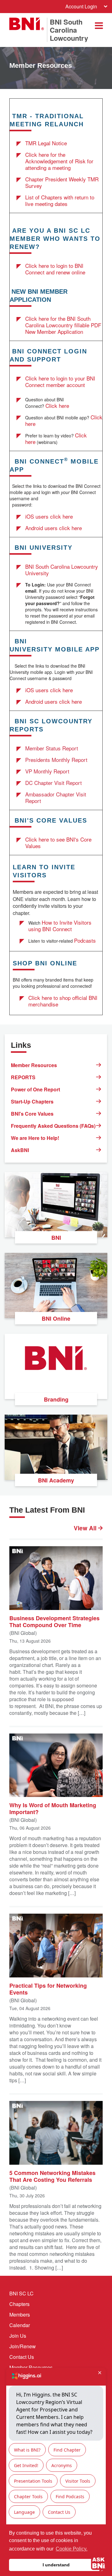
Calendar (20, 2325)
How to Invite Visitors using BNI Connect (60, 926)
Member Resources (34, 1065)
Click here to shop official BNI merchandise (63, 1001)
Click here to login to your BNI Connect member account (60, 381)
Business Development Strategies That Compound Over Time (54, 1621)
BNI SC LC (21, 2293)
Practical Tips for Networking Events (48, 1989)
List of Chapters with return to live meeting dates (60, 200)
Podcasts (85, 940)
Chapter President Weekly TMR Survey (62, 182)
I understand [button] (56, 2565)
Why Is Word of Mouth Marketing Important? (53, 1808)
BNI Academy (56, 1480)
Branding (56, 1399)
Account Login (81, 6)
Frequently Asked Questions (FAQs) (53, 1126)
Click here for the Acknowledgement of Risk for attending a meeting (59, 161)
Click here (57, 406)
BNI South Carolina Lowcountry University (62, 570)
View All (86, 1528)
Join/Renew (23, 2346)
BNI (56, 1238)
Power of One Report (35, 1089)
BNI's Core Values (32, 1114)
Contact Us (22, 2357)
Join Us (18, 2336)
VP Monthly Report (47, 771)
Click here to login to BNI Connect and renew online (55, 269)
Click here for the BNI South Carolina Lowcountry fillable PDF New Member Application (63, 325)
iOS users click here (49, 516)
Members (20, 2315)
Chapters (19, 2304)
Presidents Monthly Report (56, 760)
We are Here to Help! (35, 1138)
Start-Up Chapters (32, 1101)
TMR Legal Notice (46, 143)
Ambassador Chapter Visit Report (56, 797)
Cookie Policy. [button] (72, 2549)
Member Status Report (52, 748)
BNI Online (56, 1318)
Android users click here (54, 528)
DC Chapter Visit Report (54, 783)
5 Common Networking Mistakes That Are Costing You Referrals (52, 2176)
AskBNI (20, 1150)
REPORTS (23, 1077)
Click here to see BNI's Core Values (58, 842)
